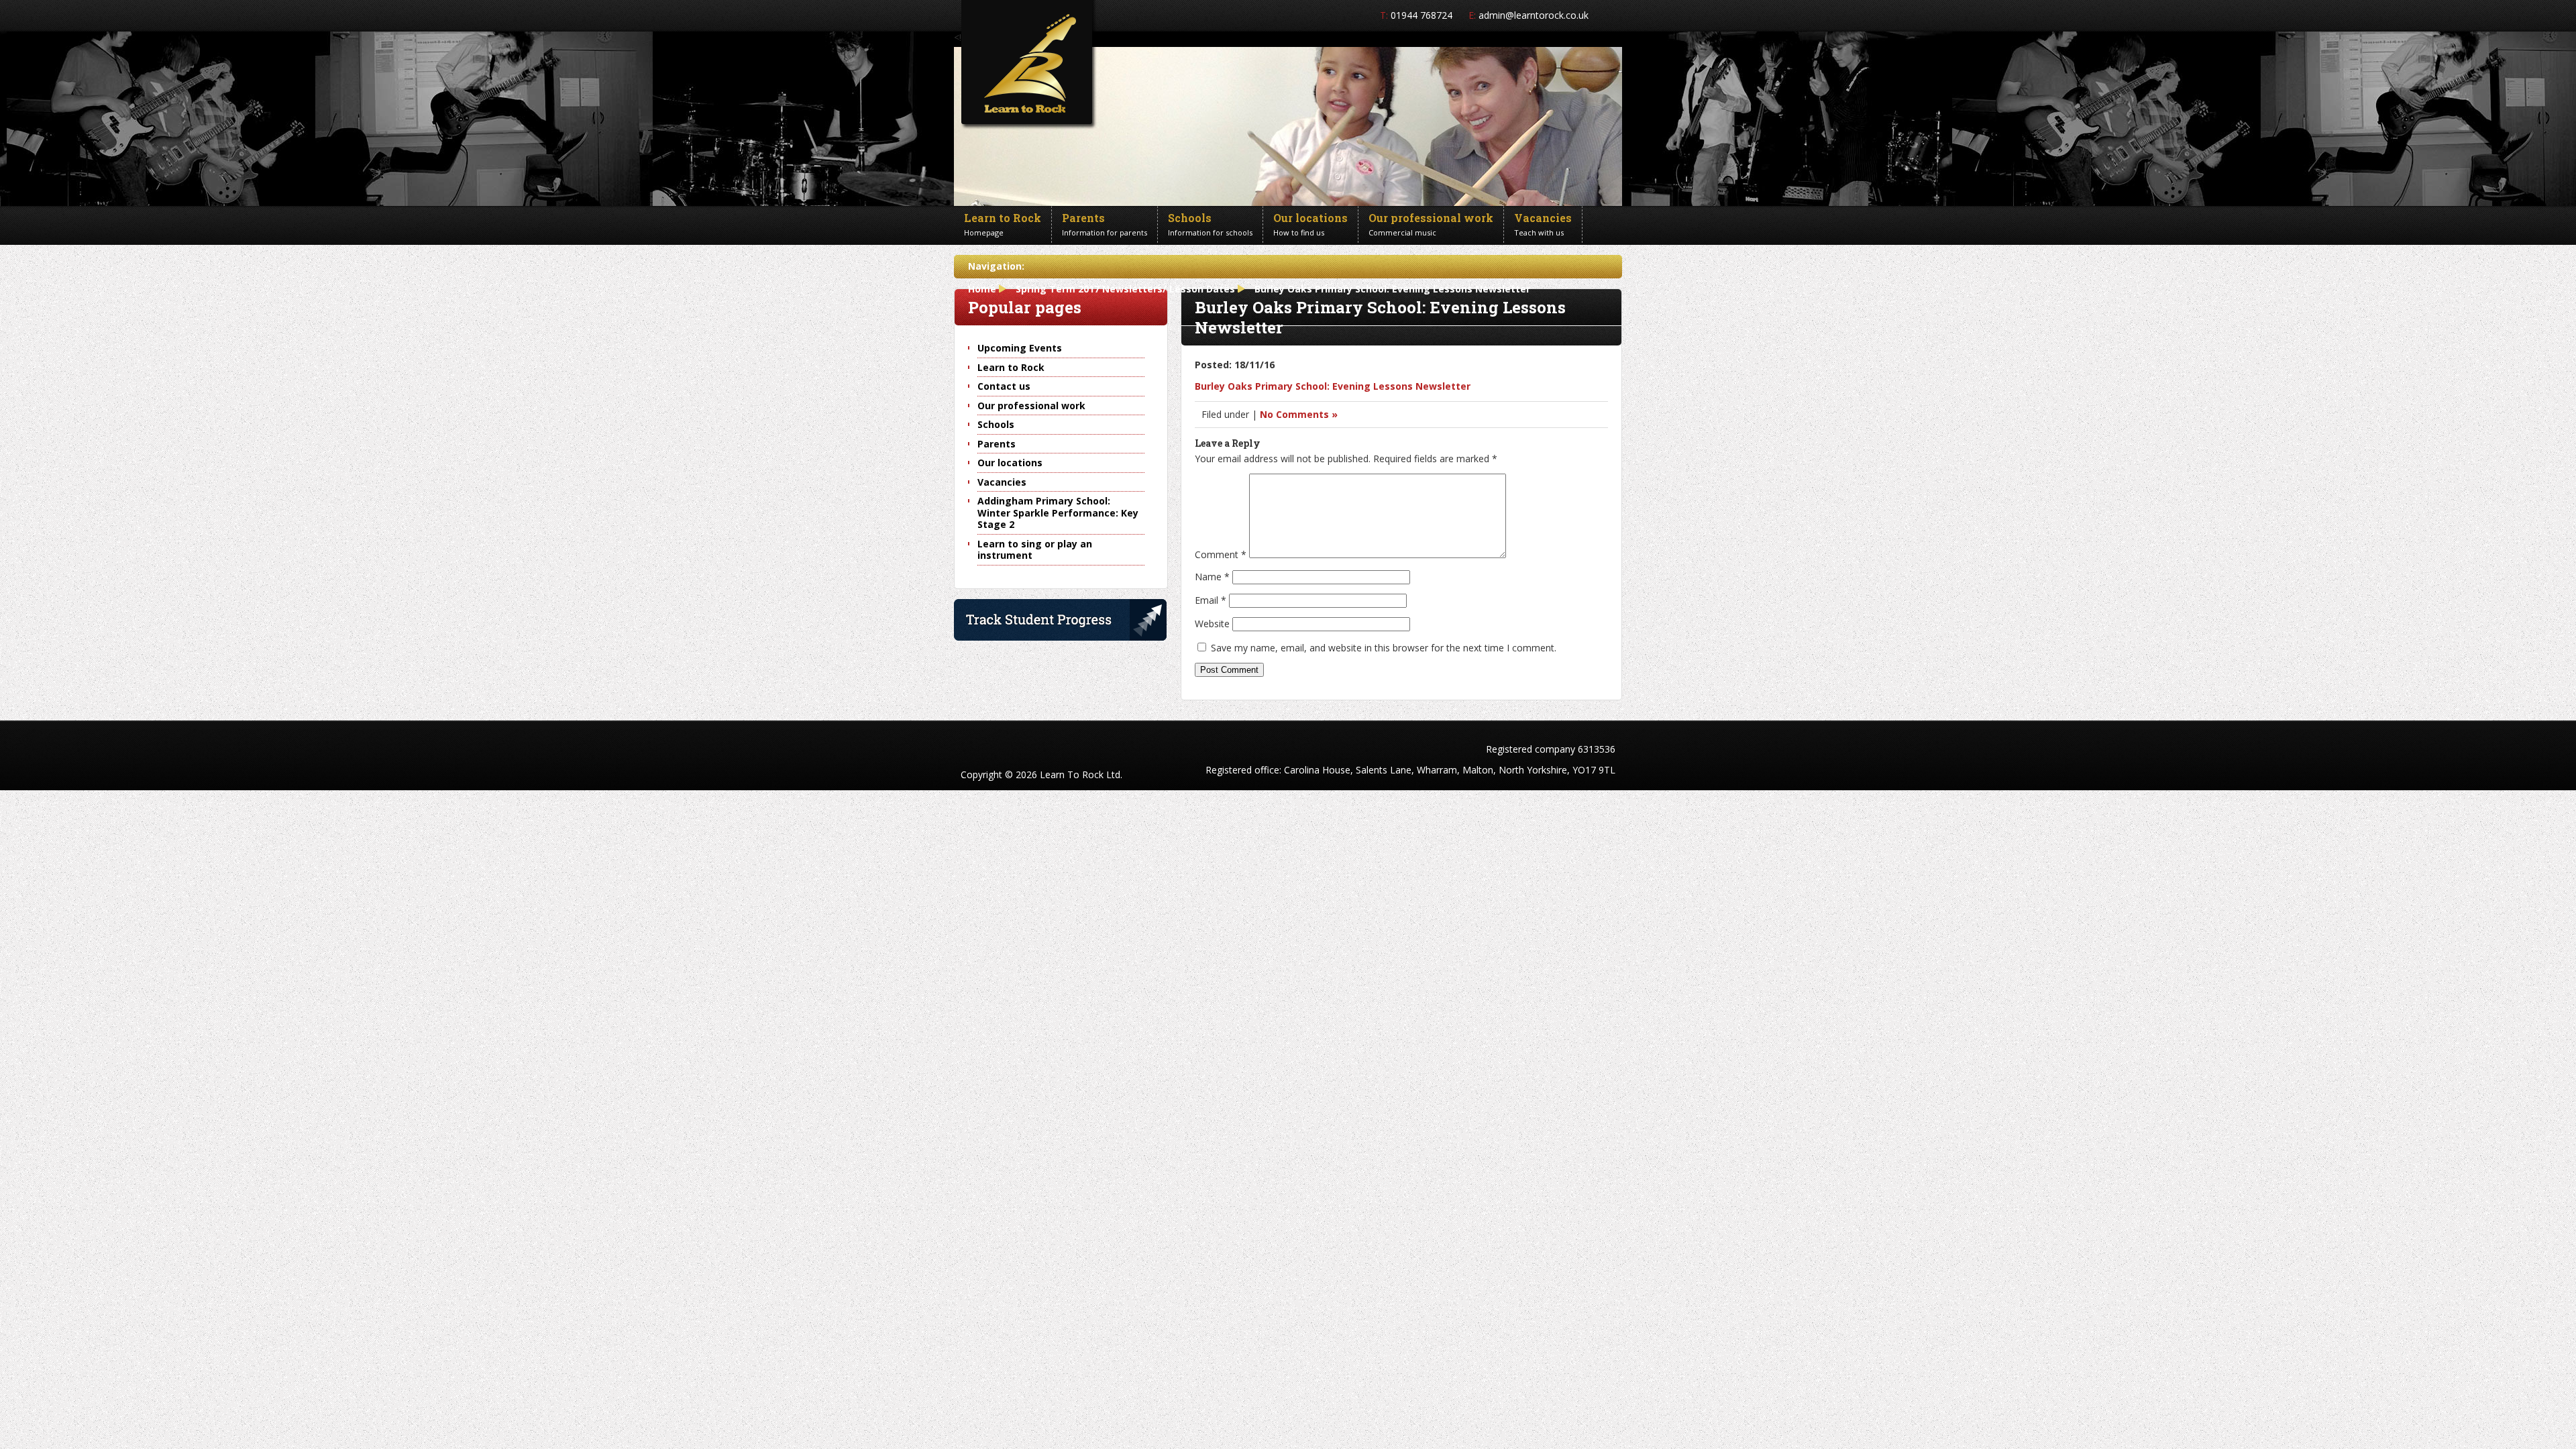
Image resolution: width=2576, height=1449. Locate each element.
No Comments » (1299, 414)
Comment (1221, 554)
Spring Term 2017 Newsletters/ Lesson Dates (1125, 289)
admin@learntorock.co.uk (1534, 15)
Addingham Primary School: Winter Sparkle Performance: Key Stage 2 (1058, 513)
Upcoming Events (1020, 348)
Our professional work (1031, 406)
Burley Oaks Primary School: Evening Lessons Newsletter (1333, 386)
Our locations (1010, 463)
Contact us (1004, 386)
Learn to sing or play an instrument (1035, 550)
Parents (997, 444)
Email (1211, 600)
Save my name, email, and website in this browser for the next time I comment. (1384, 648)
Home (982, 289)
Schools (996, 424)
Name (1212, 577)
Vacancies (1002, 482)
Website (1212, 624)
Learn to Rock (1011, 367)
